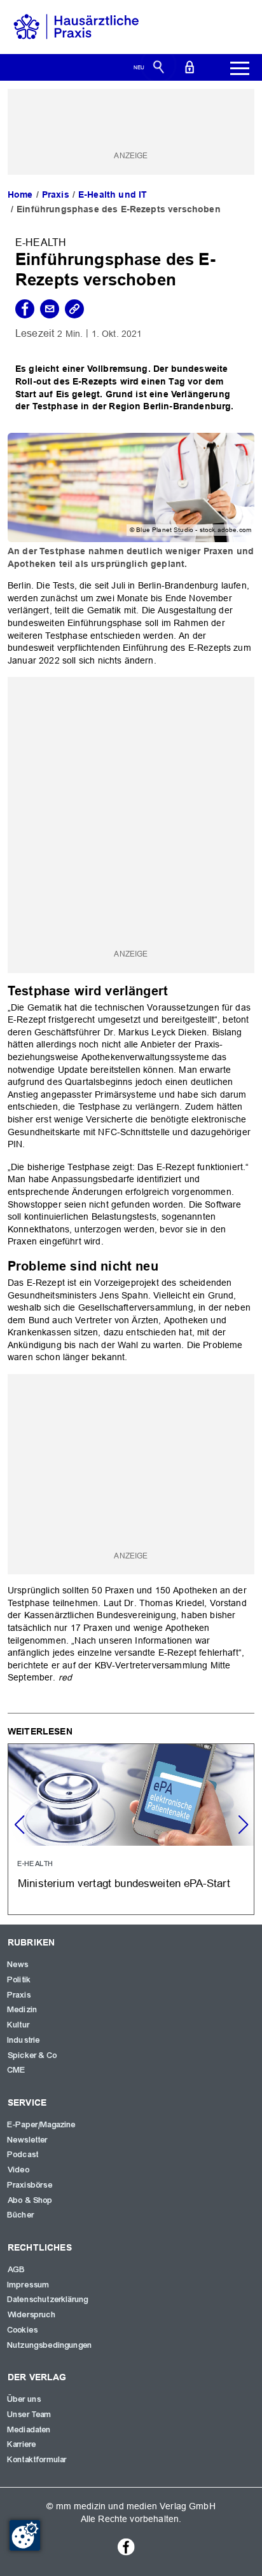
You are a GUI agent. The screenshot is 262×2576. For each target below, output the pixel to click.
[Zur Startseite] (76, 26)
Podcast (23, 2155)
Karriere (22, 2444)
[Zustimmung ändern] (25, 2535)
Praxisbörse (30, 2185)
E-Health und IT (113, 194)
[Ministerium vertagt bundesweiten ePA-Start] (131, 1829)
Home (20, 194)
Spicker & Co (32, 2055)
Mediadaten (30, 2430)
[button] (243, 1825)
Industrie (24, 2040)
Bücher (21, 2215)
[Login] (190, 66)
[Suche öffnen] (159, 66)
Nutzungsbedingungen (50, 2345)
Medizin (23, 2010)
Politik (19, 1980)
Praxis (56, 194)
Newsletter (28, 2140)
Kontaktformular (37, 2460)
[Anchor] (175, 990)
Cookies (23, 2330)
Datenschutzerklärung (48, 2300)
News (18, 1965)
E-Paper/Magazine (42, 2125)
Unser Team (30, 2415)
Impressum (29, 2285)
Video (19, 2170)
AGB (17, 2270)
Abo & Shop (31, 2200)
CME (17, 2070)
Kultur (19, 2025)
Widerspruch (32, 2315)
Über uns (24, 2399)
